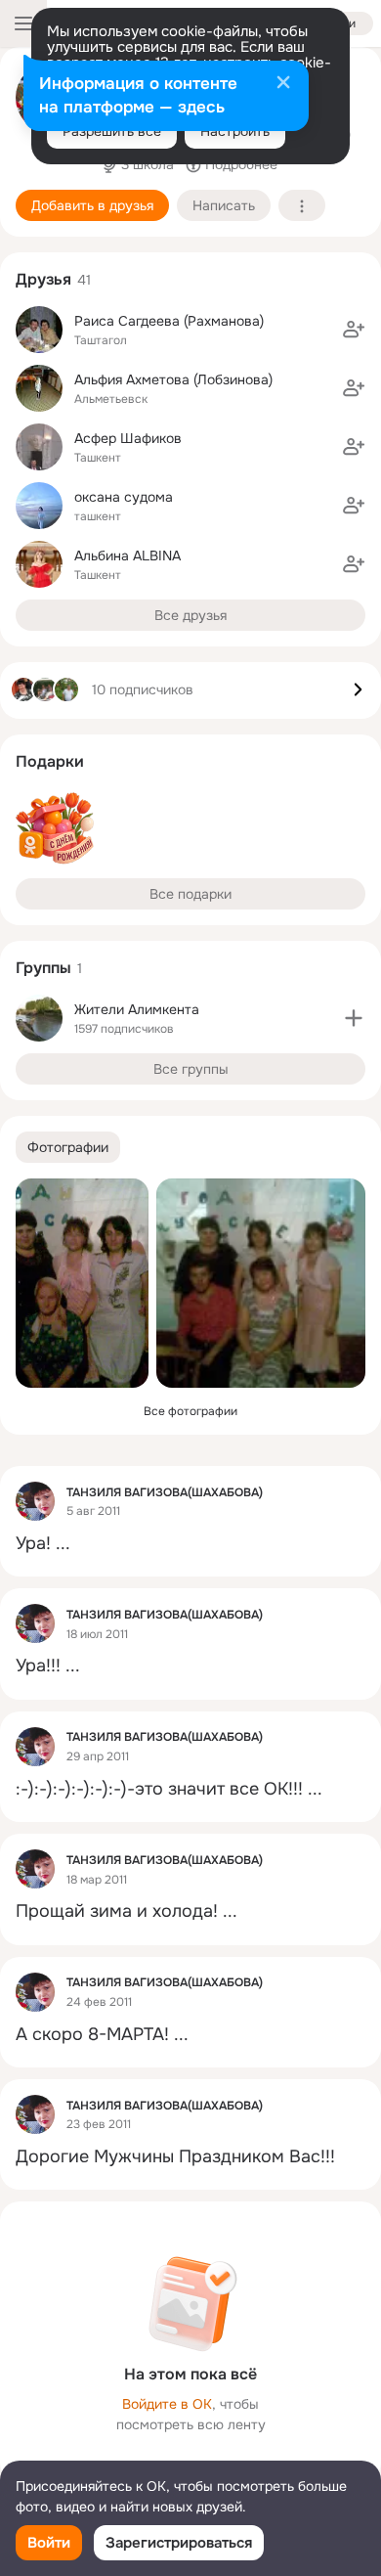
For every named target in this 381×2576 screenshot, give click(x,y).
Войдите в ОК (167, 2404)
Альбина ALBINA (127, 555)
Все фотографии (190, 1411)
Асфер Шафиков (128, 438)
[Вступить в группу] (354, 1018)
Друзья (43, 279)
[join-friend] (354, 330)
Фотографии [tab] (68, 1147)
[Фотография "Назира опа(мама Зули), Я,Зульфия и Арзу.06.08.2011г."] (82, 1283)
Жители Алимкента (137, 1009)
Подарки (50, 761)
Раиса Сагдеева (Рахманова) (169, 321)
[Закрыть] (283, 84)
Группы (43, 968)
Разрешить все (112, 131)
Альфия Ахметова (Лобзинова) (173, 379)
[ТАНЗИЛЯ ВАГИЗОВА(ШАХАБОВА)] (35, 1501)
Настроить (235, 131)
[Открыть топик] (190, 1544)
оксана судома (124, 497)
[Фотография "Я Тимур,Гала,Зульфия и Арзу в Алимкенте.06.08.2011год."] (261, 1283)
